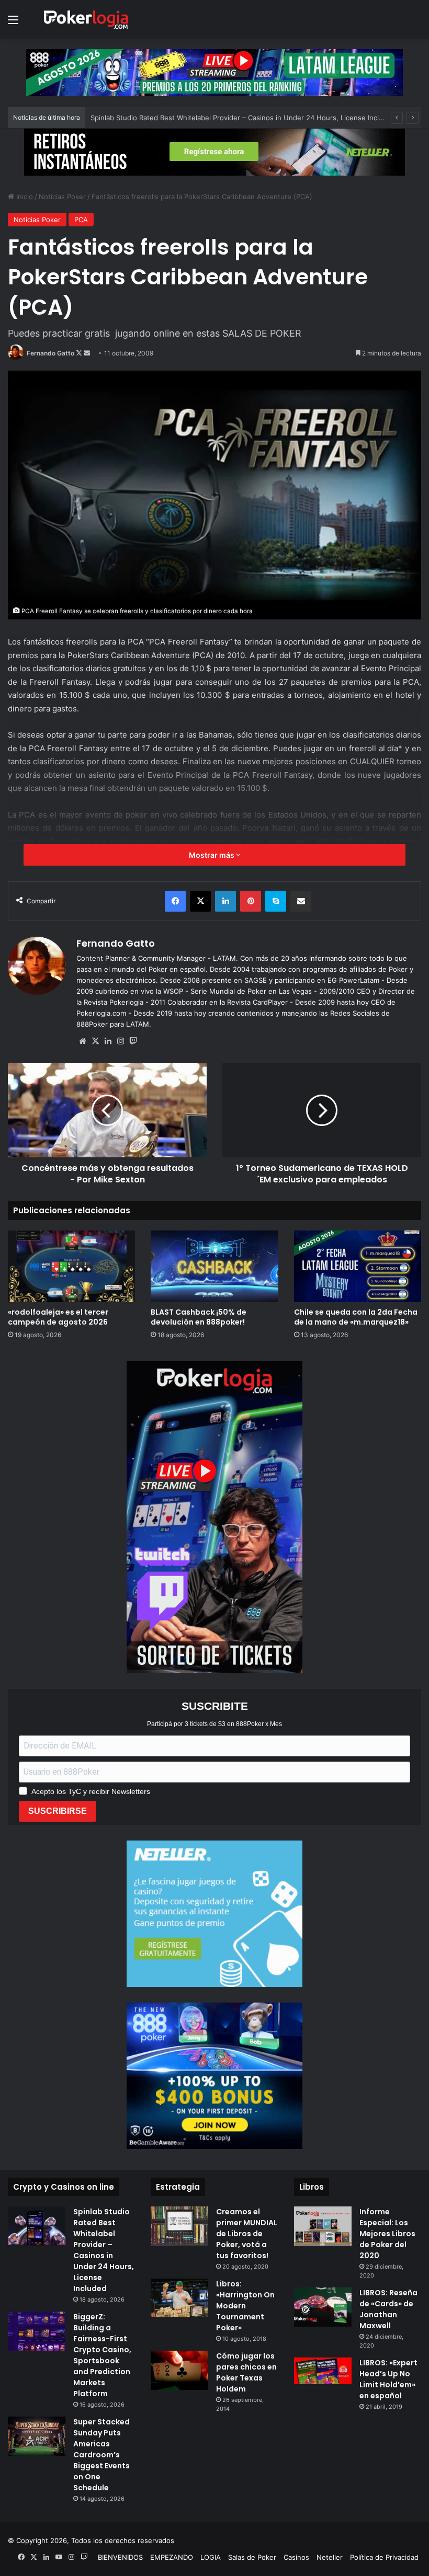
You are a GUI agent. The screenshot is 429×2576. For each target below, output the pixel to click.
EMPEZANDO (172, 2557)
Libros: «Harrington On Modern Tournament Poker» (245, 2306)
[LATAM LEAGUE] (214, 152)
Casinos (296, 2557)
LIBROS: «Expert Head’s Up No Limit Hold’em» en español (388, 2379)
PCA (81, 220)
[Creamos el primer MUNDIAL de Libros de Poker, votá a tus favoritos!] (179, 2226)
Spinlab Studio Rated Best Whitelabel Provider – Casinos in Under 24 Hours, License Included (104, 2250)
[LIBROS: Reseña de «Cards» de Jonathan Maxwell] (323, 2307)
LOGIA (211, 2557)
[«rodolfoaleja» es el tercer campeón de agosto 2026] (71, 1266)
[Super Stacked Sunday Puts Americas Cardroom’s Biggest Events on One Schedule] (37, 2436)
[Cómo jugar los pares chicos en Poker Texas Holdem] (179, 2370)
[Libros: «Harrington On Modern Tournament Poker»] (179, 2298)
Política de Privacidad (384, 2557)
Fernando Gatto (50, 353)
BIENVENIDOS (120, 2557)
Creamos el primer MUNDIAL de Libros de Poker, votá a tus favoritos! (247, 2234)
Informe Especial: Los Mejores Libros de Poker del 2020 (387, 2234)
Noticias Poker (62, 197)
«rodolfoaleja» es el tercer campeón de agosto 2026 (58, 1317)
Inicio (24, 197)
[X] (95, 1041)
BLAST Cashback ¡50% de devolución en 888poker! (174, 118)
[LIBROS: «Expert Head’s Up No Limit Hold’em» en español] (323, 2371)
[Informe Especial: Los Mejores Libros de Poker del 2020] (323, 2226)
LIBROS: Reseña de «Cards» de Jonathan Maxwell (388, 2309)
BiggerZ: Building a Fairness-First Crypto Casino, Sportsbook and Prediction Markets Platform (102, 2355)
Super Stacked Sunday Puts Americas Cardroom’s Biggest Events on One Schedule (101, 2455)
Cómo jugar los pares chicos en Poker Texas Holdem (246, 2372)
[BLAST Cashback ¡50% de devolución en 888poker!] (214, 1266)
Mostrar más (212, 855)
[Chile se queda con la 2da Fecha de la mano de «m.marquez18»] (358, 1266)
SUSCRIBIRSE (58, 1811)
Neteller (330, 2557)
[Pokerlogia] (86, 19)
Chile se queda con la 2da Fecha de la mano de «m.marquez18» (356, 1317)
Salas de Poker (252, 2557)
